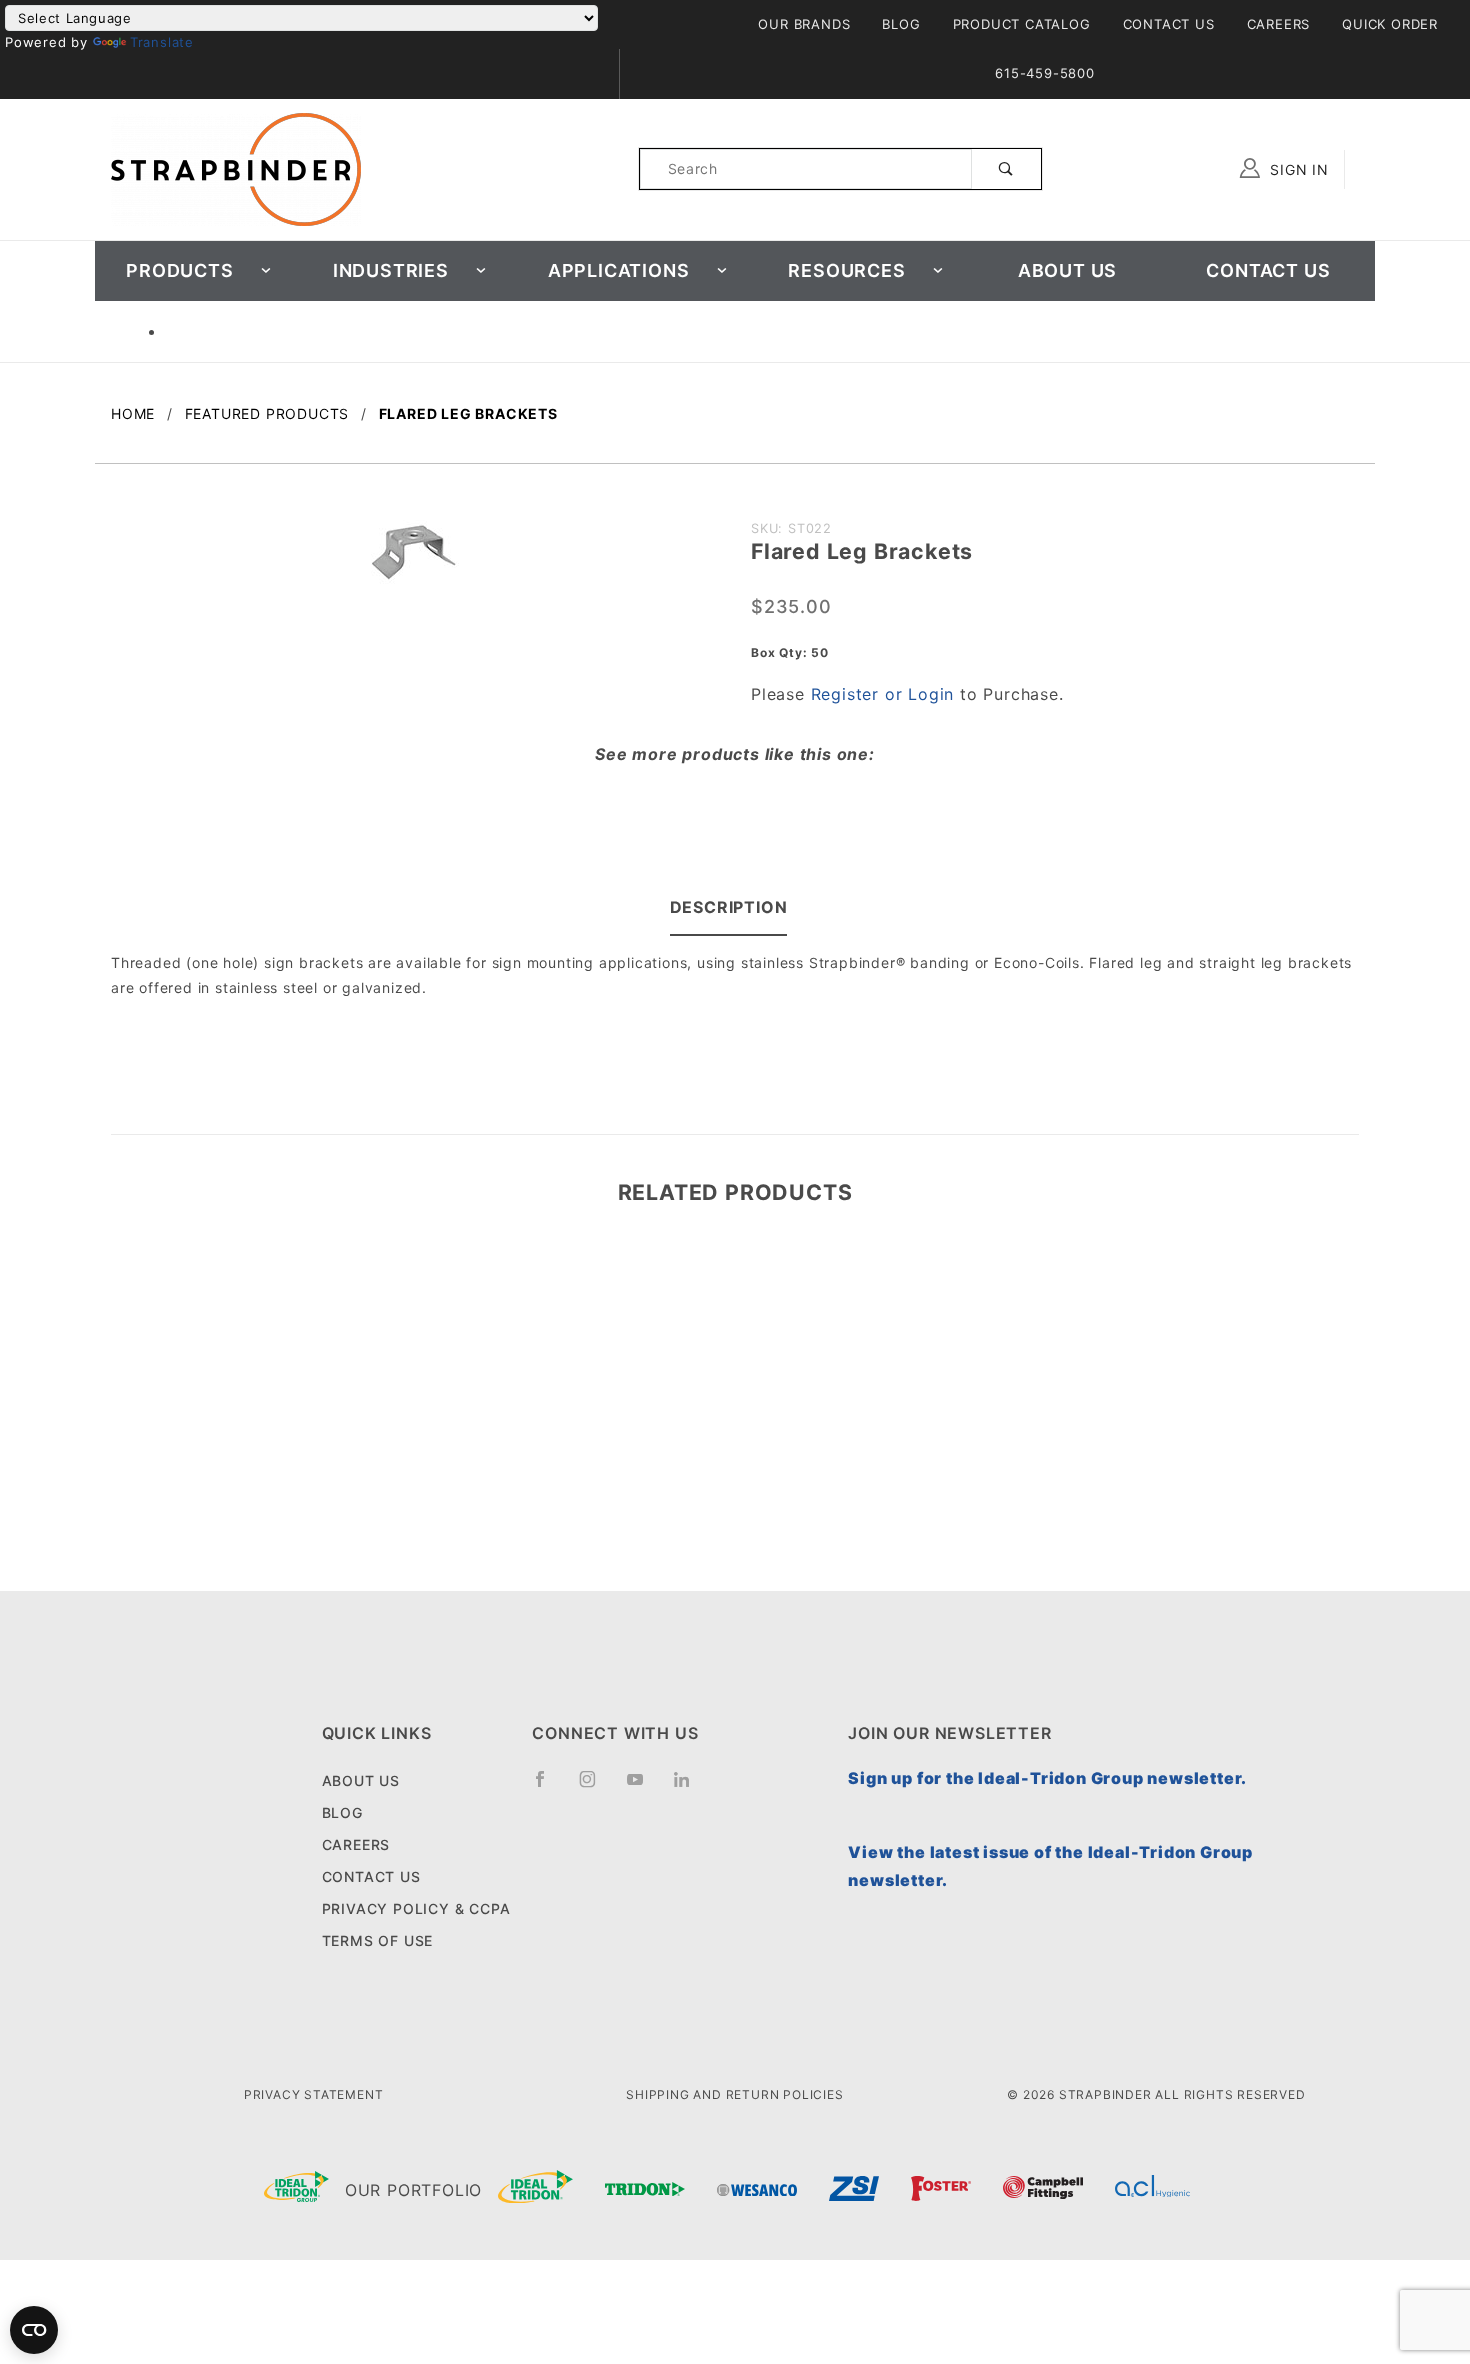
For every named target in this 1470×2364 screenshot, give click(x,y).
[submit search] (1006, 169)
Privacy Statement (314, 2094)
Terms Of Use (378, 1940)
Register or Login (883, 694)
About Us (1067, 270)
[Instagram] (596, 1787)
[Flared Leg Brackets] (415, 562)
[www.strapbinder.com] (236, 167)
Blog (901, 24)
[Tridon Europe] (645, 2190)
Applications (619, 270)
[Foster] (941, 2190)
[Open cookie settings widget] (34, 2330)
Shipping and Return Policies (734, 2094)
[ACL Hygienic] (1152, 2190)
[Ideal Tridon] (535, 2191)
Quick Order (1390, 24)
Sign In (1297, 169)
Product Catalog (1022, 24)
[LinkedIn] (689, 1786)
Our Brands (804, 24)
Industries (391, 270)
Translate (162, 42)
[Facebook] (548, 1787)
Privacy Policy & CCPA (416, 1908)
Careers (1279, 24)
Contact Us (1169, 24)
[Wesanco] (757, 2190)
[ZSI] (854, 2191)
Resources (846, 270)
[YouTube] (644, 1787)
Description (729, 907)
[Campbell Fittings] (1043, 2190)
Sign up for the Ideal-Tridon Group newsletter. (1047, 1778)
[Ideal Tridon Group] (296, 2191)
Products (179, 270)
